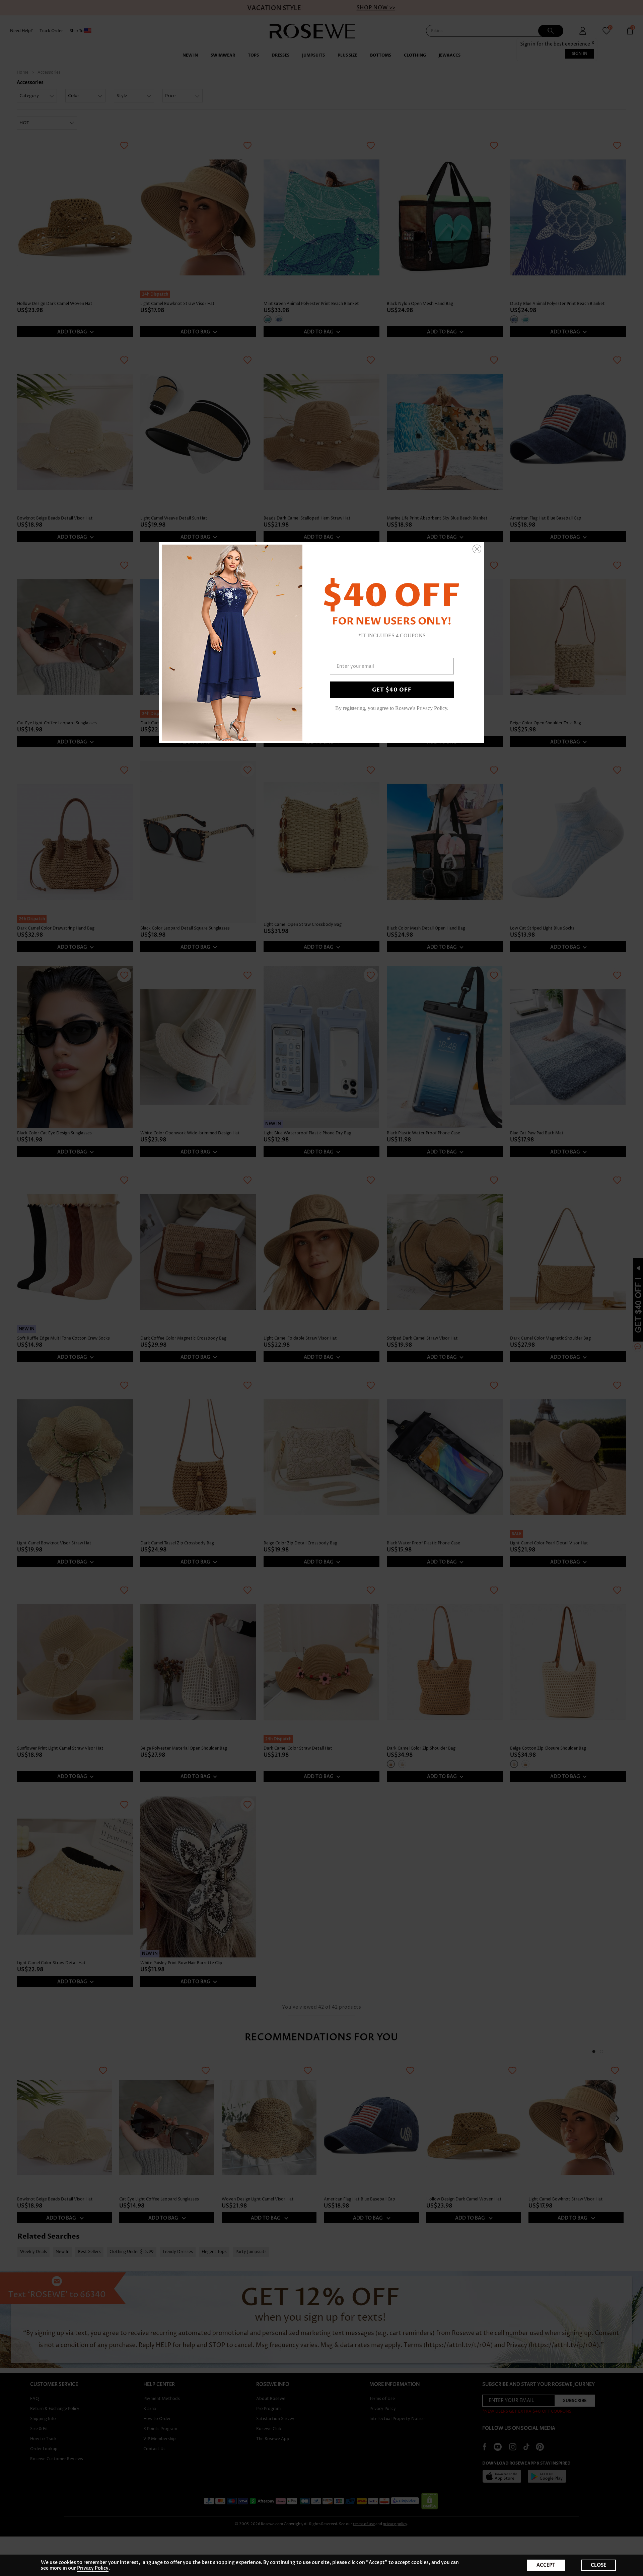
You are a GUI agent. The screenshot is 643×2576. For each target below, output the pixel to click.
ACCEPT (546, 2565)
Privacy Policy (93, 2568)
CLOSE (598, 2565)
